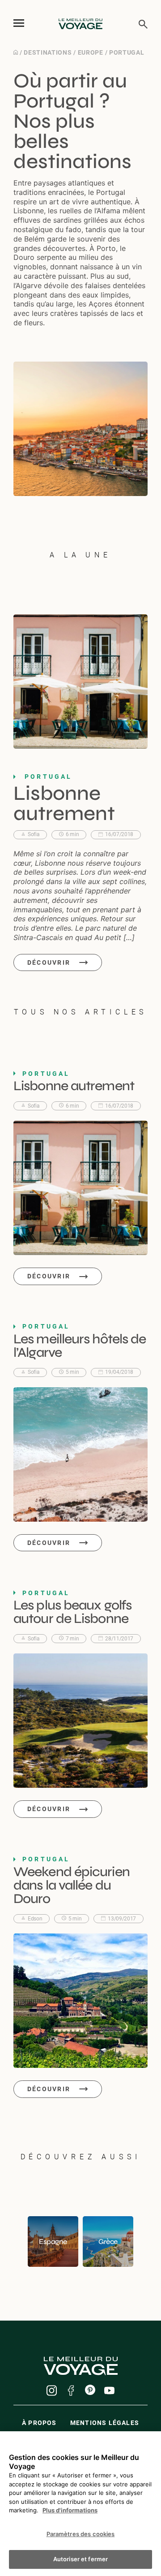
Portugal (127, 52)
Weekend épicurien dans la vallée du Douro (72, 1885)
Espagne (53, 2242)
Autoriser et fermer (80, 2559)
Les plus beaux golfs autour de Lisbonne (72, 1612)
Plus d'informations (70, 2510)
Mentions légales (105, 2423)
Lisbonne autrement (64, 803)
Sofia (34, 834)
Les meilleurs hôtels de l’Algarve (80, 1346)
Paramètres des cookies (81, 2534)
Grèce (108, 2242)
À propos (39, 2423)
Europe (91, 52)
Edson (35, 1919)
